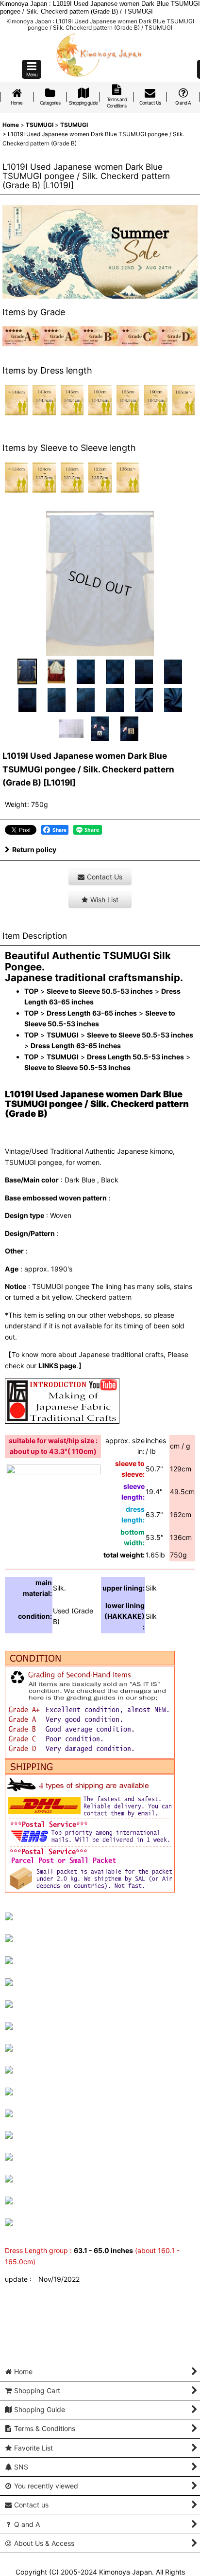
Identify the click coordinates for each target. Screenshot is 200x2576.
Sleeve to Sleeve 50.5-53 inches (100, 991)
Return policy (34, 850)
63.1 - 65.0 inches (103, 2250)
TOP (31, 991)
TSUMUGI (63, 1035)
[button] (32, 69)
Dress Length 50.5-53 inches (135, 1057)
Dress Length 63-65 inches (92, 1013)
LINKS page (57, 1366)
